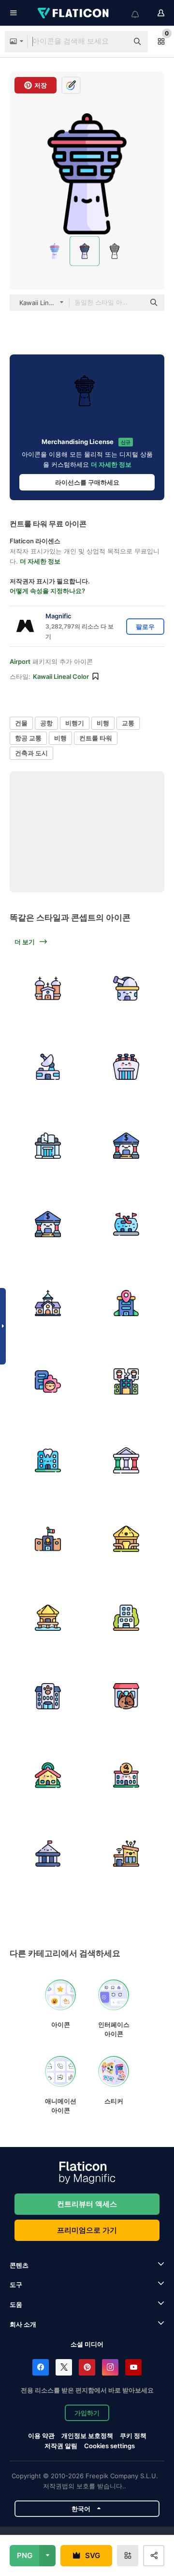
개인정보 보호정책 (87, 2436)
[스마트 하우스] (127, 1854)
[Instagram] (110, 2367)
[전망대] (127, 988)
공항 (46, 723)
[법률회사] (127, 1775)
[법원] (48, 1854)
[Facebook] (41, 2367)
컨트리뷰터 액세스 (87, 2204)
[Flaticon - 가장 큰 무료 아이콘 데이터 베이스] (74, 13)
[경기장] (127, 1067)
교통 (128, 723)
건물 (21, 723)
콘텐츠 (19, 2265)
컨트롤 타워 (96, 738)
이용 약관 (41, 2436)
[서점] (48, 1146)
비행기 (75, 723)
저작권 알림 (61, 2446)
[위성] (48, 1067)
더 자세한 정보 (111, 464)
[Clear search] (116, 42)
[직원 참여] (48, 1382)
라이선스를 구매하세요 (87, 482)
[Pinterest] (87, 2367)
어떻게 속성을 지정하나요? (47, 591)
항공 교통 (28, 738)
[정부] (127, 1460)
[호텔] (127, 1618)
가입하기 (87, 2413)
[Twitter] (64, 2367)
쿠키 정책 (133, 2436)
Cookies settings (109, 2446)
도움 (16, 2304)
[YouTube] (133, 2367)
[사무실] (127, 1303)
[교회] (48, 988)
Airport (20, 661)
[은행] (127, 1146)
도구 (16, 2285)
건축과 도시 (31, 753)
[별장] (127, 1539)
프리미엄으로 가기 (87, 2230)
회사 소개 (23, 2324)
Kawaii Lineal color (61, 676)
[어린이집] (48, 1697)
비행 (103, 723)
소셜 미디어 (87, 2344)
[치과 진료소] (48, 1460)
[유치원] (48, 1775)
